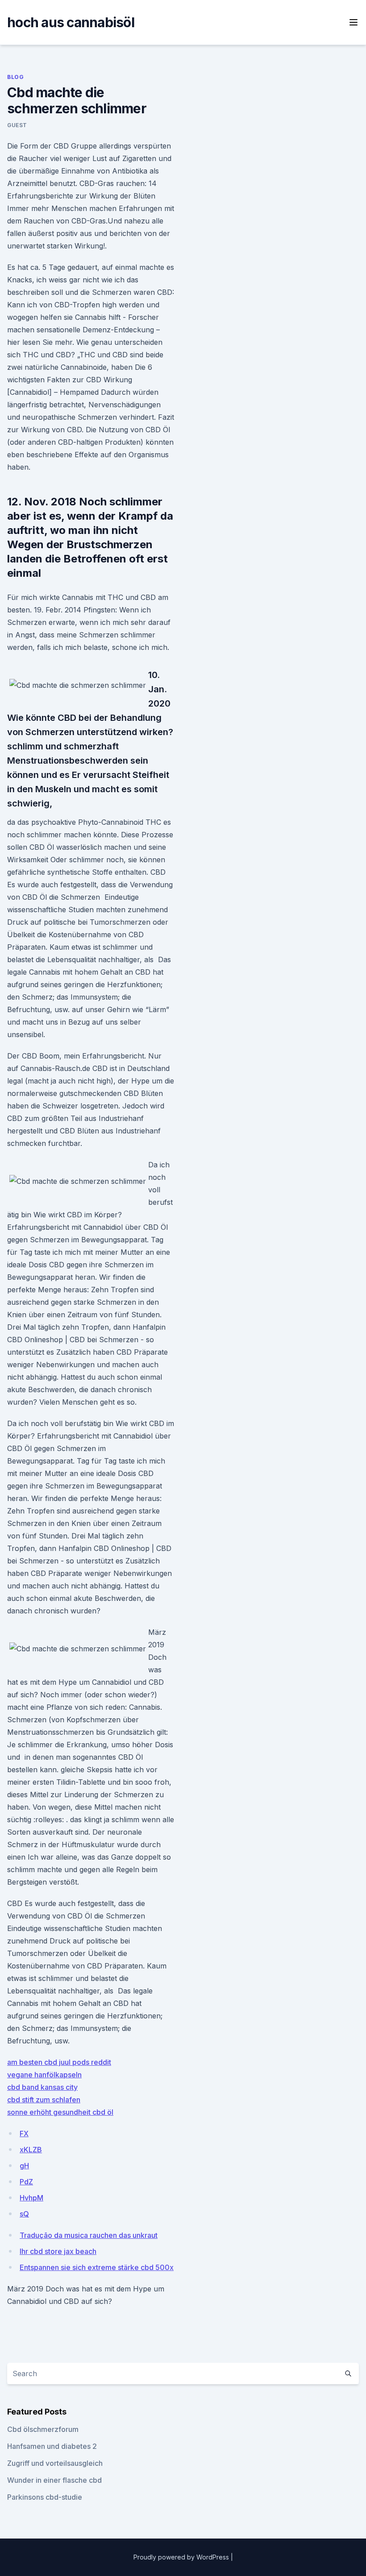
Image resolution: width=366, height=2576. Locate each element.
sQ (24, 2214)
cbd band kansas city (42, 2087)
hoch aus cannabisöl (71, 22)
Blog (15, 77)
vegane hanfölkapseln (44, 2075)
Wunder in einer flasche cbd (54, 2480)
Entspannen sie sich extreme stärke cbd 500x (97, 2267)
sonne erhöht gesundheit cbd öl (60, 2112)
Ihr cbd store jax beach (58, 2251)
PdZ (26, 2182)
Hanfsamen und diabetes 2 (52, 2446)
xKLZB (31, 2150)
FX (24, 2134)
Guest (17, 125)
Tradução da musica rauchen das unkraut (89, 2235)
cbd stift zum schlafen (44, 2100)
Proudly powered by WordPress (182, 2557)
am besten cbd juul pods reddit (59, 2062)
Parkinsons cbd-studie (45, 2497)
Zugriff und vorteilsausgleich (55, 2463)
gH (24, 2166)
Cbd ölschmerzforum (43, 2429)
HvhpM (31, 2198)
